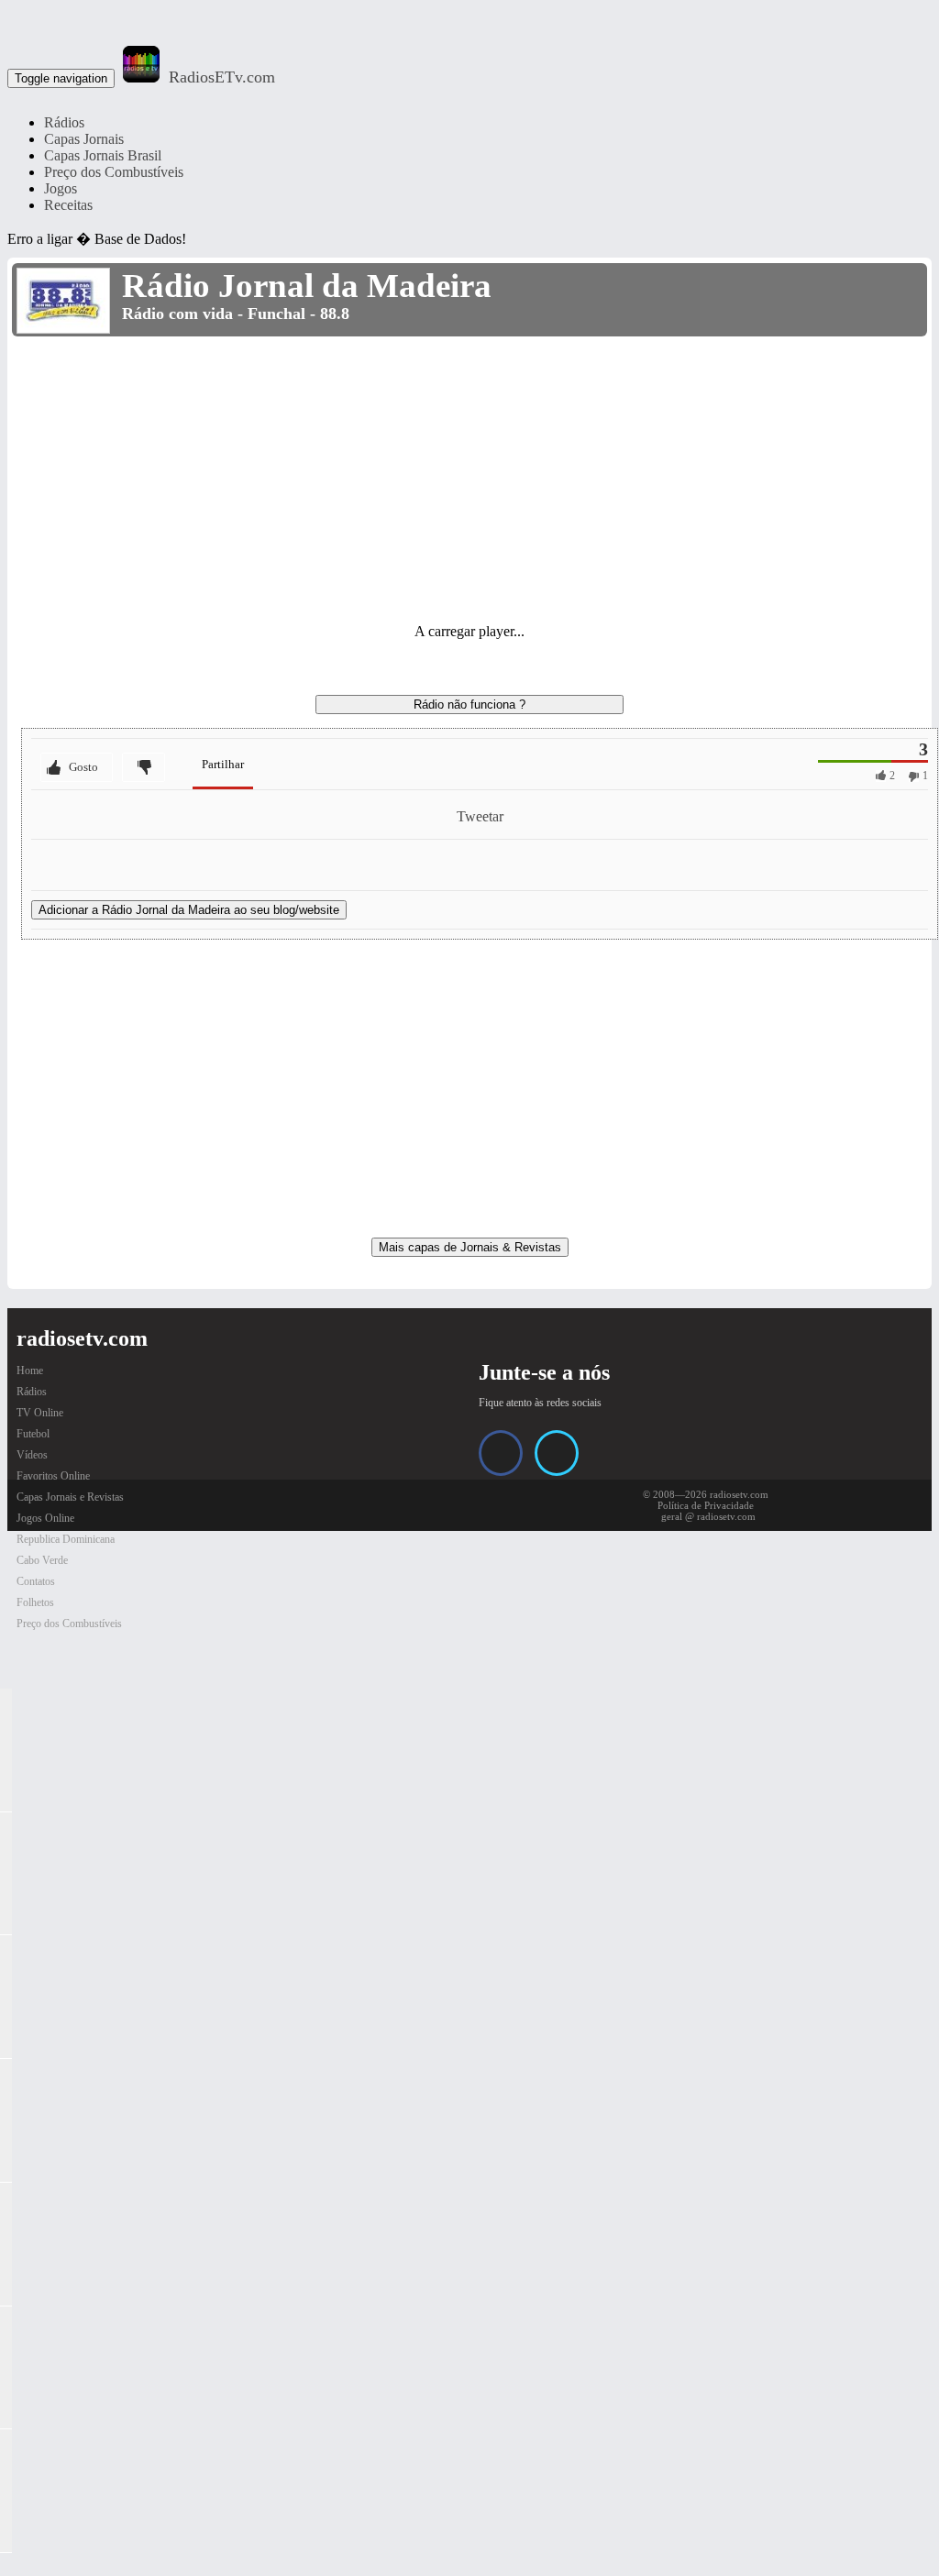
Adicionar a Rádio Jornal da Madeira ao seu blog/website (189, 910)
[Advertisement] (469, 479)
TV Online (40, 1413)
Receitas (68, 205)
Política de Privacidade (706, 1505)
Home (30, 1371)
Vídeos (32, 1455)
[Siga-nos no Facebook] (501, 1453)
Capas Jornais (84, 139)
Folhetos (35, 1602)
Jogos (61, 188)
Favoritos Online (53, 1476)
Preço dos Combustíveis (114, 172)
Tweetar (480, 816)
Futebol (33, 1434)
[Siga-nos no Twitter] (557, 1453)
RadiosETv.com (222, 77)
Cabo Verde (42, 1560)
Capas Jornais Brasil (103, 155)
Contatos (36, 1581)
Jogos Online (45, 1518)
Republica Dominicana (66, 1539)
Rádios (64, 122)
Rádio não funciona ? (469, 705)
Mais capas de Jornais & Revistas (470, 1247)
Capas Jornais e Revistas (70, 1497)
